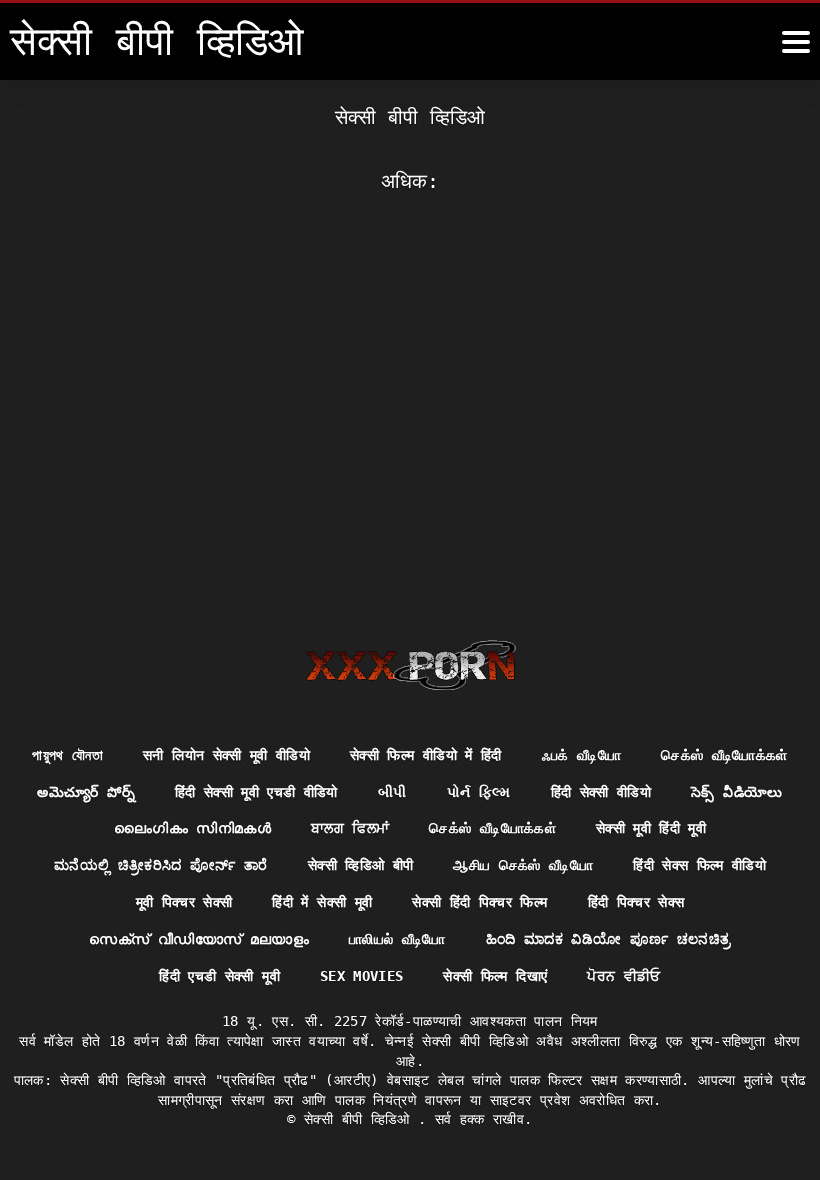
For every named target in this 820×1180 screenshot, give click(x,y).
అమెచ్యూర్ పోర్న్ (85, 792)
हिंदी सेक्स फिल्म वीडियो (699, 865)
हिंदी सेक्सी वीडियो (601, 792)
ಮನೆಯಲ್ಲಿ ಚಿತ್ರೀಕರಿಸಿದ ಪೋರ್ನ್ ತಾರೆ (161, 865)
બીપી (392, 792)
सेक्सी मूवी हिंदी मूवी (651, 828)
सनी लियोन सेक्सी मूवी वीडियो (226, 755)
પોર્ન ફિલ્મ (479, 792)
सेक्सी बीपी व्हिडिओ (361, 1119)
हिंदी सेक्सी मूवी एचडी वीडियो (256, 792)
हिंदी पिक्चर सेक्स (636, 902)
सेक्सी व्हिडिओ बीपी (361, 865)
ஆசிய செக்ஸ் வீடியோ (523, 865)
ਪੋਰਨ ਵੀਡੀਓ (623, 976)
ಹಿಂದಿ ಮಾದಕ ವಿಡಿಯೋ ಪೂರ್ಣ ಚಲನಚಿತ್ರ (608, 939)
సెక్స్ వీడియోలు (736, 792)
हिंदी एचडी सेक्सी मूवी (219, 976)
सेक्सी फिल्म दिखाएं (495, 976)
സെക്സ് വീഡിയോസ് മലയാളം (199, 939)
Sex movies (362, 976)
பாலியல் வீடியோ (397, 939)
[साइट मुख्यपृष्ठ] (410, 665)
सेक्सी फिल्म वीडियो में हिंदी (426, 755)
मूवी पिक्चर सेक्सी (184, 902)
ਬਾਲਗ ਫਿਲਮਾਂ (350, 828)
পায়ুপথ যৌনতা (67, 755)
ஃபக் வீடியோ (581, 755)
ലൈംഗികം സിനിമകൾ (192, 828)
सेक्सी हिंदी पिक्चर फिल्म (479, 902)
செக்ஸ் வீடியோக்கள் (724, 755)
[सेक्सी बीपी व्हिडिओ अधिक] (796, 42)
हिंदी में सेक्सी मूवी (322, 902)
